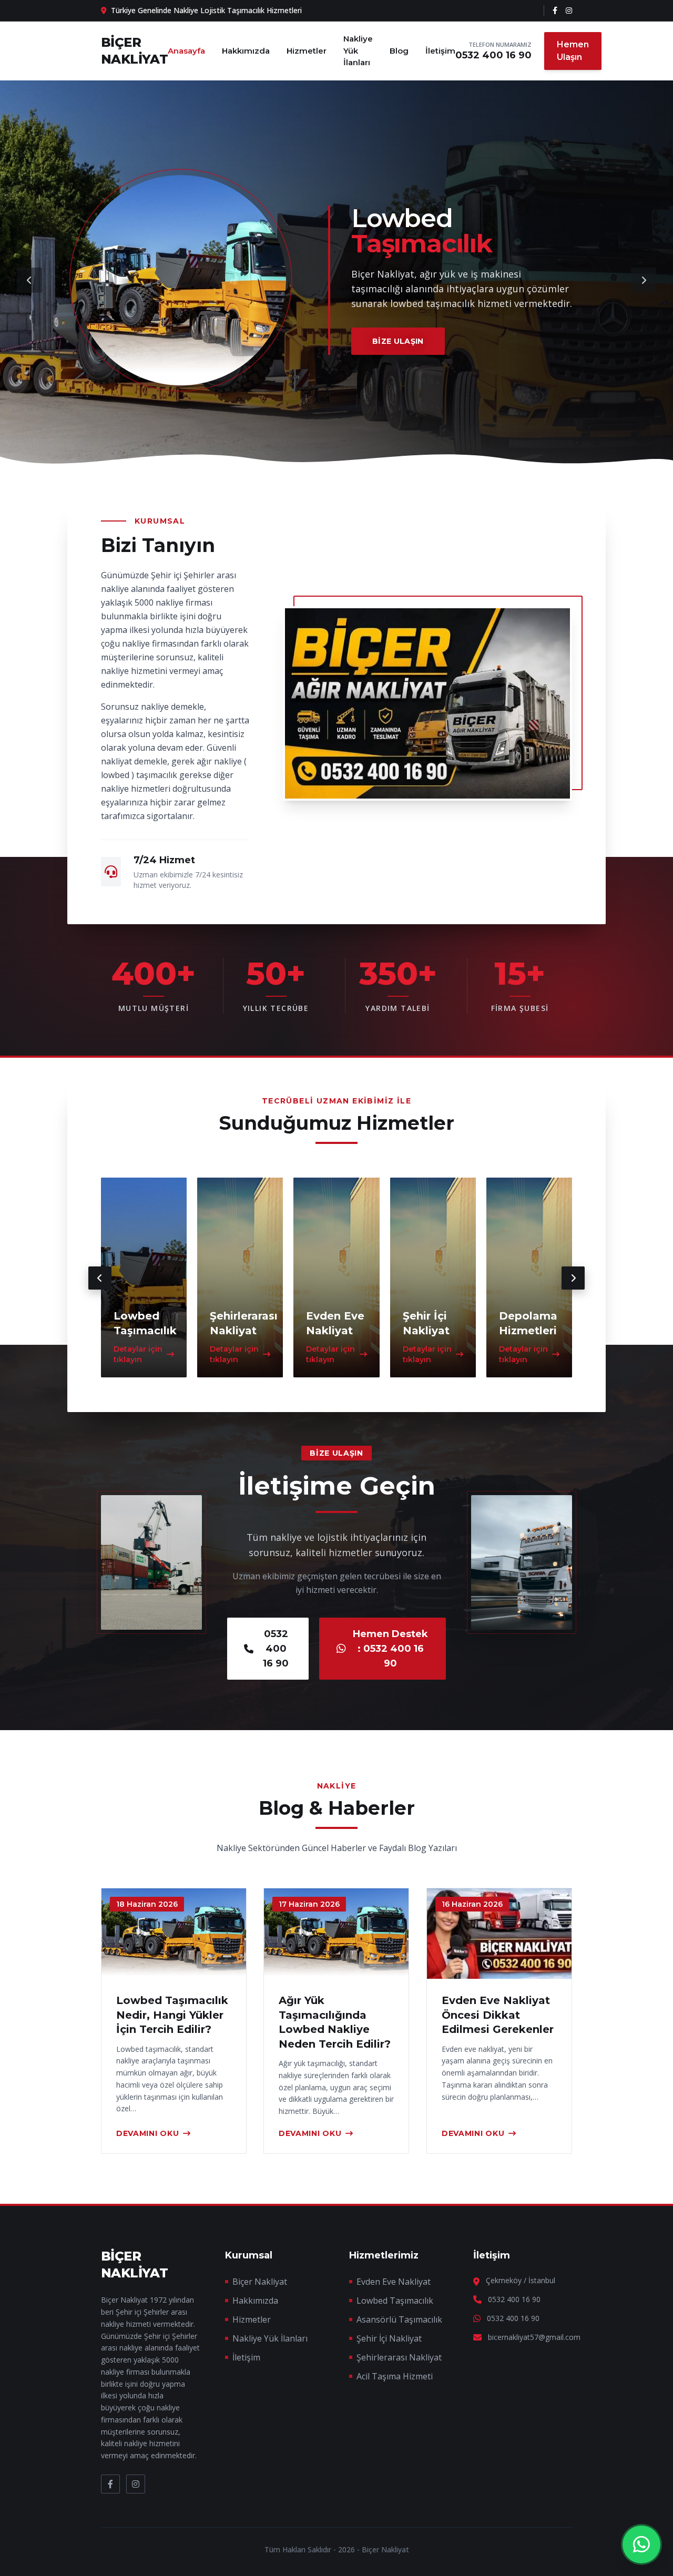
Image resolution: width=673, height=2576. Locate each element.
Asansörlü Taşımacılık (399, 2319)
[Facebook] (555, 11)
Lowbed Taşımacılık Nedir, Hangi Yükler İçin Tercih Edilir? (172, 2015)
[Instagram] (569, 11)
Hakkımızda (246, 51)
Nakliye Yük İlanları (358, 50)
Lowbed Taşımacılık (395, 2301)
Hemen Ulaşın (573, 51)
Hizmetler (307, 51)
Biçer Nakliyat (260, 2282)
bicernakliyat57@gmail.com (534, 2337)
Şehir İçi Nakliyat (389, 2338)
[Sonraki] (644, 280)
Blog (399, 51)
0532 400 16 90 (493, 55)
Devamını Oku (147, 2133)
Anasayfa (186, 51)
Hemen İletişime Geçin (422, 348)
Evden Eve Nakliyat (394, 2282)
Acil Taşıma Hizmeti (395, 2376)
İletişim (440, 51)
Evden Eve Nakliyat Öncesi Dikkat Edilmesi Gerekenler (498, 2015)
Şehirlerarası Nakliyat (399, 2357)
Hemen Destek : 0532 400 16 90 (390, 1649)
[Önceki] (29, 280)
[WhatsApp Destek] (641, 2544)
